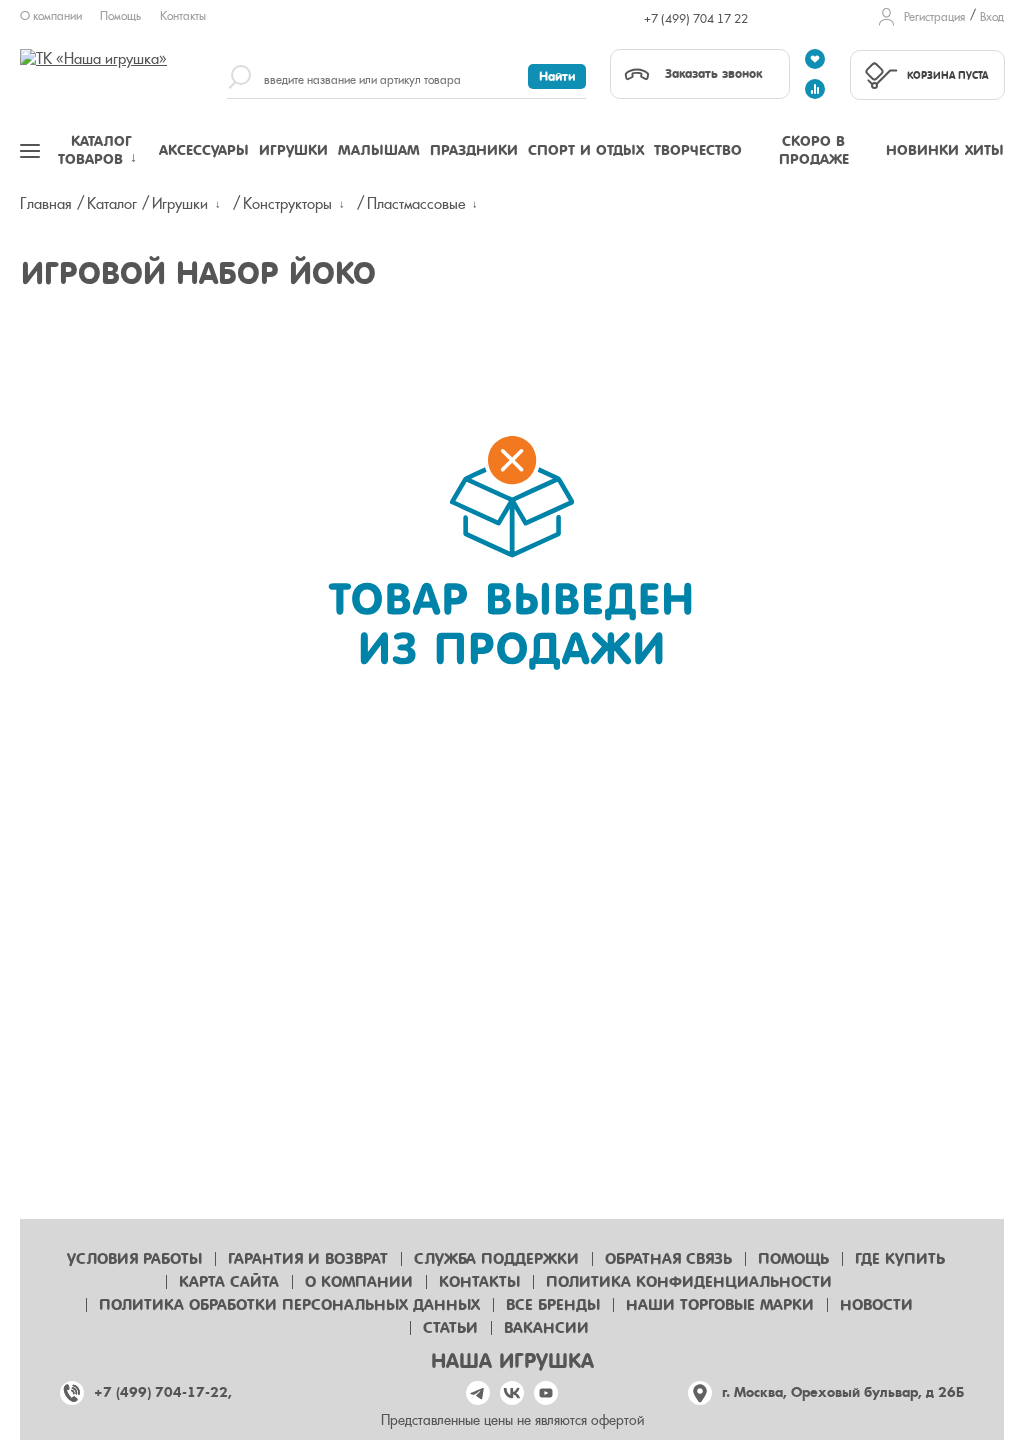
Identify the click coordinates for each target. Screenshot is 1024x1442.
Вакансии (546, 1328)
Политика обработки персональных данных (289, 1305)
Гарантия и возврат (308, 1259)
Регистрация (934, 17)
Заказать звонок (713, 73)
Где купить (900, 1259)
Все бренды (553, 1305)
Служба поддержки (496, 1259)
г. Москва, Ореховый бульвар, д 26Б (843, 1392)
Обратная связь (668, 1259)
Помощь (120, 16)
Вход (992, 17)
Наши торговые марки (720, 1305)
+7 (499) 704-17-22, (163, 1392)
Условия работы (134, 1259)
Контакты (183, 16)
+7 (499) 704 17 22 (696, 19)
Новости (876, 1305)
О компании (51, 16)
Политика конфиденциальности (689, 1282)
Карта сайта (229, 1282)
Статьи (450, 1328)
